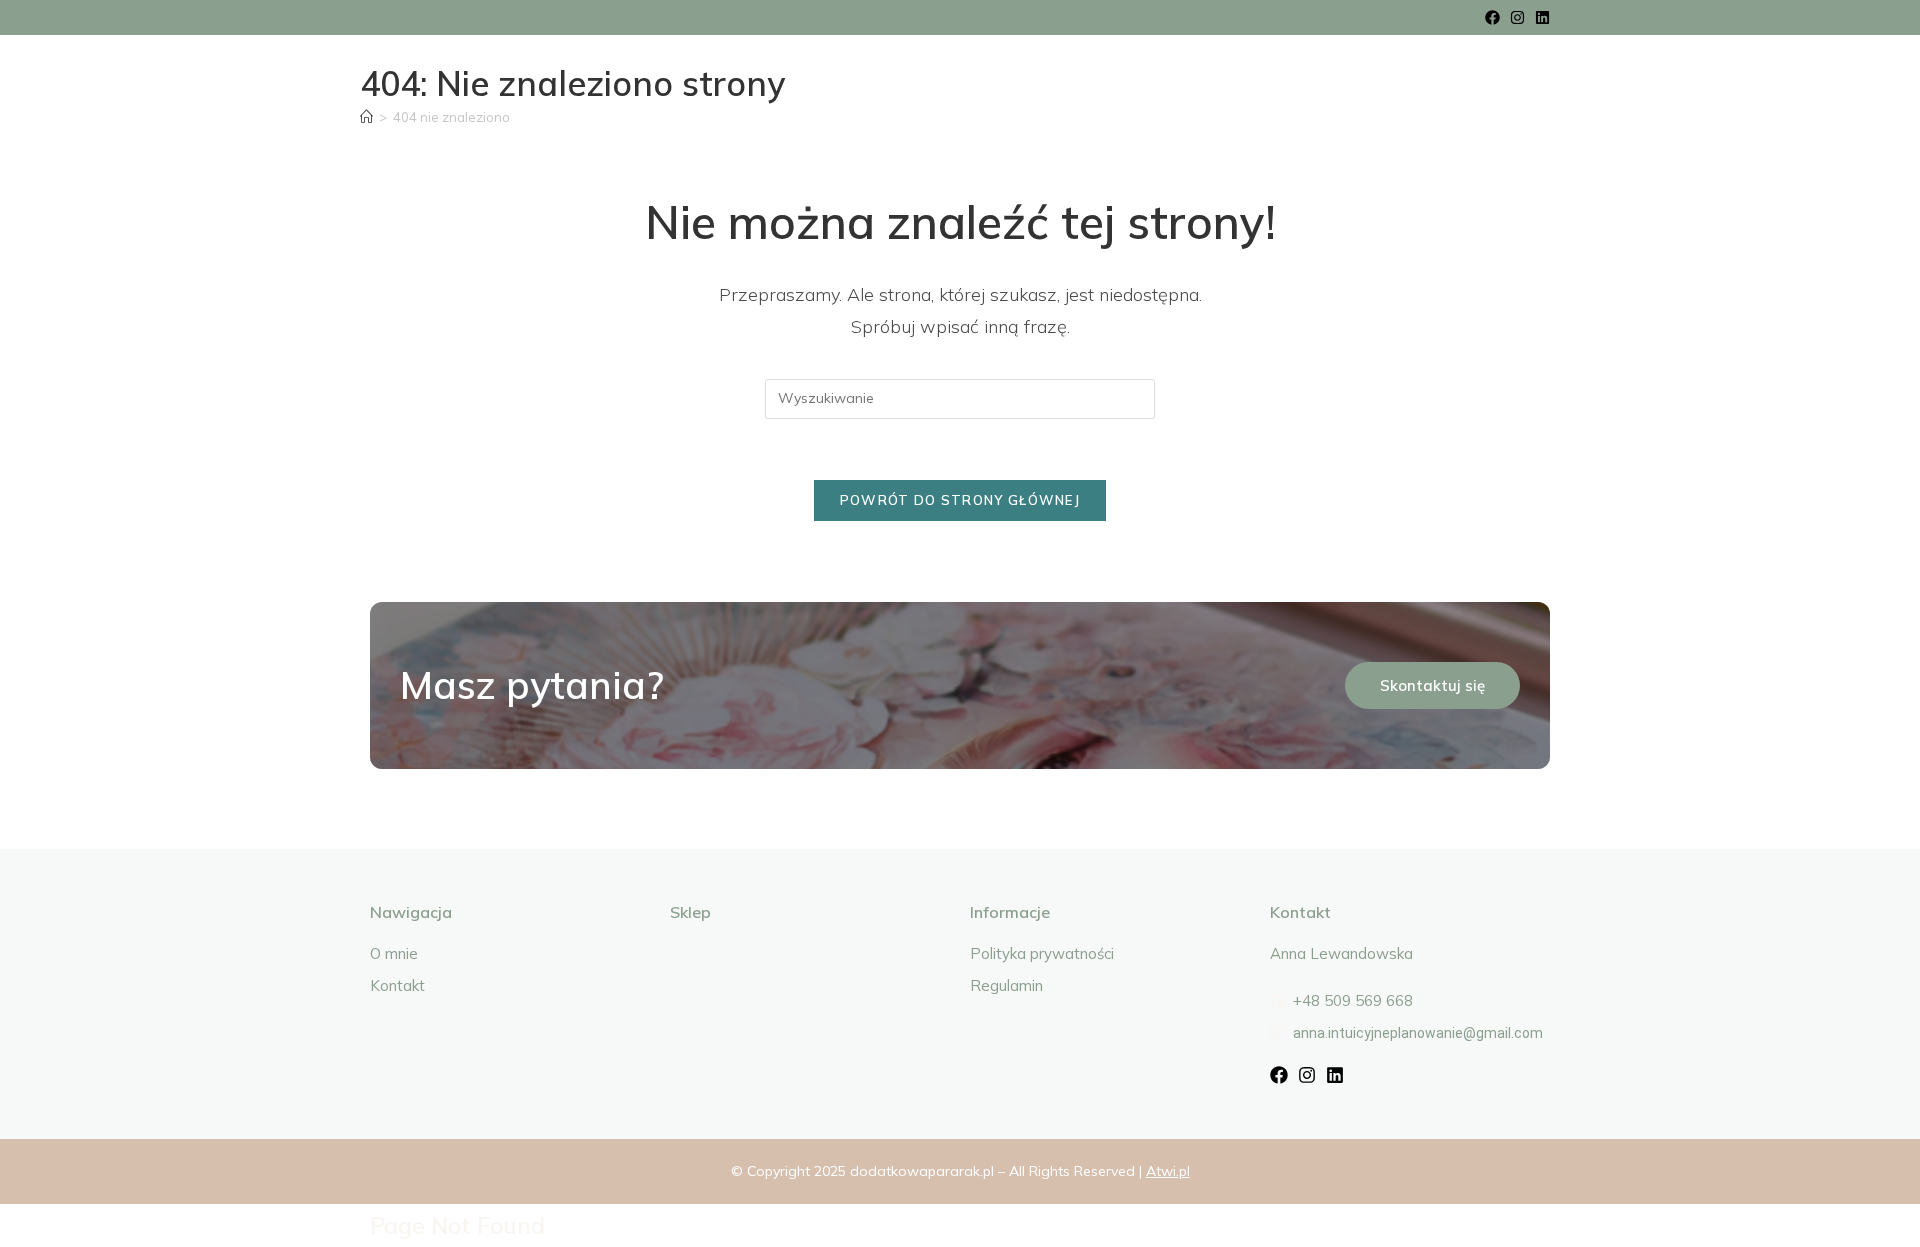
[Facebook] (1492, 17)
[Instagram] (1517, 17)
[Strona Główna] (366, 117)
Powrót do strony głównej (960, 500)
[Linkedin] (1542, 17)
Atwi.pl (1168, 1171)
